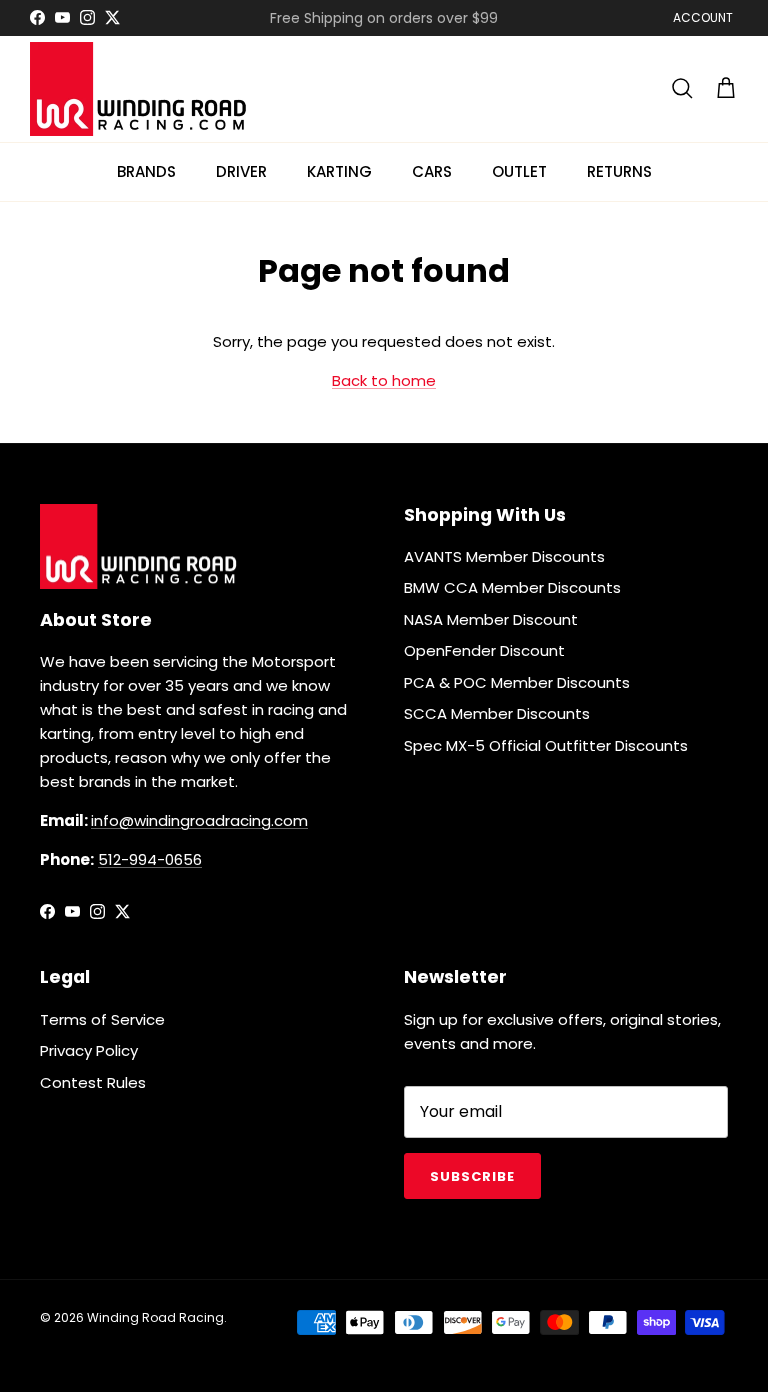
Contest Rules (93, 1082)
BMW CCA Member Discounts (512, 587)
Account (703, 17)
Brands (146, 171)
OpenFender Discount (484, 650)
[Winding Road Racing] (140, 89)
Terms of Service (102, 1019)
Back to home (384, 380)
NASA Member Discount (491, 619)
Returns (619, 171)
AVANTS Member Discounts (504, 556)
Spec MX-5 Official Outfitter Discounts (546, 745)
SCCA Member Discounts (497, 713)
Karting (339, 171)
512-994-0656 (150, 859)
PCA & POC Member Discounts (517, 682)
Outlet (519, 171)
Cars (432, 171)
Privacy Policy (89, 1050)
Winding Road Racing (155, 1317)
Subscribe (472, 1176)
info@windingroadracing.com (199, 820)
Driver (241, 171)
